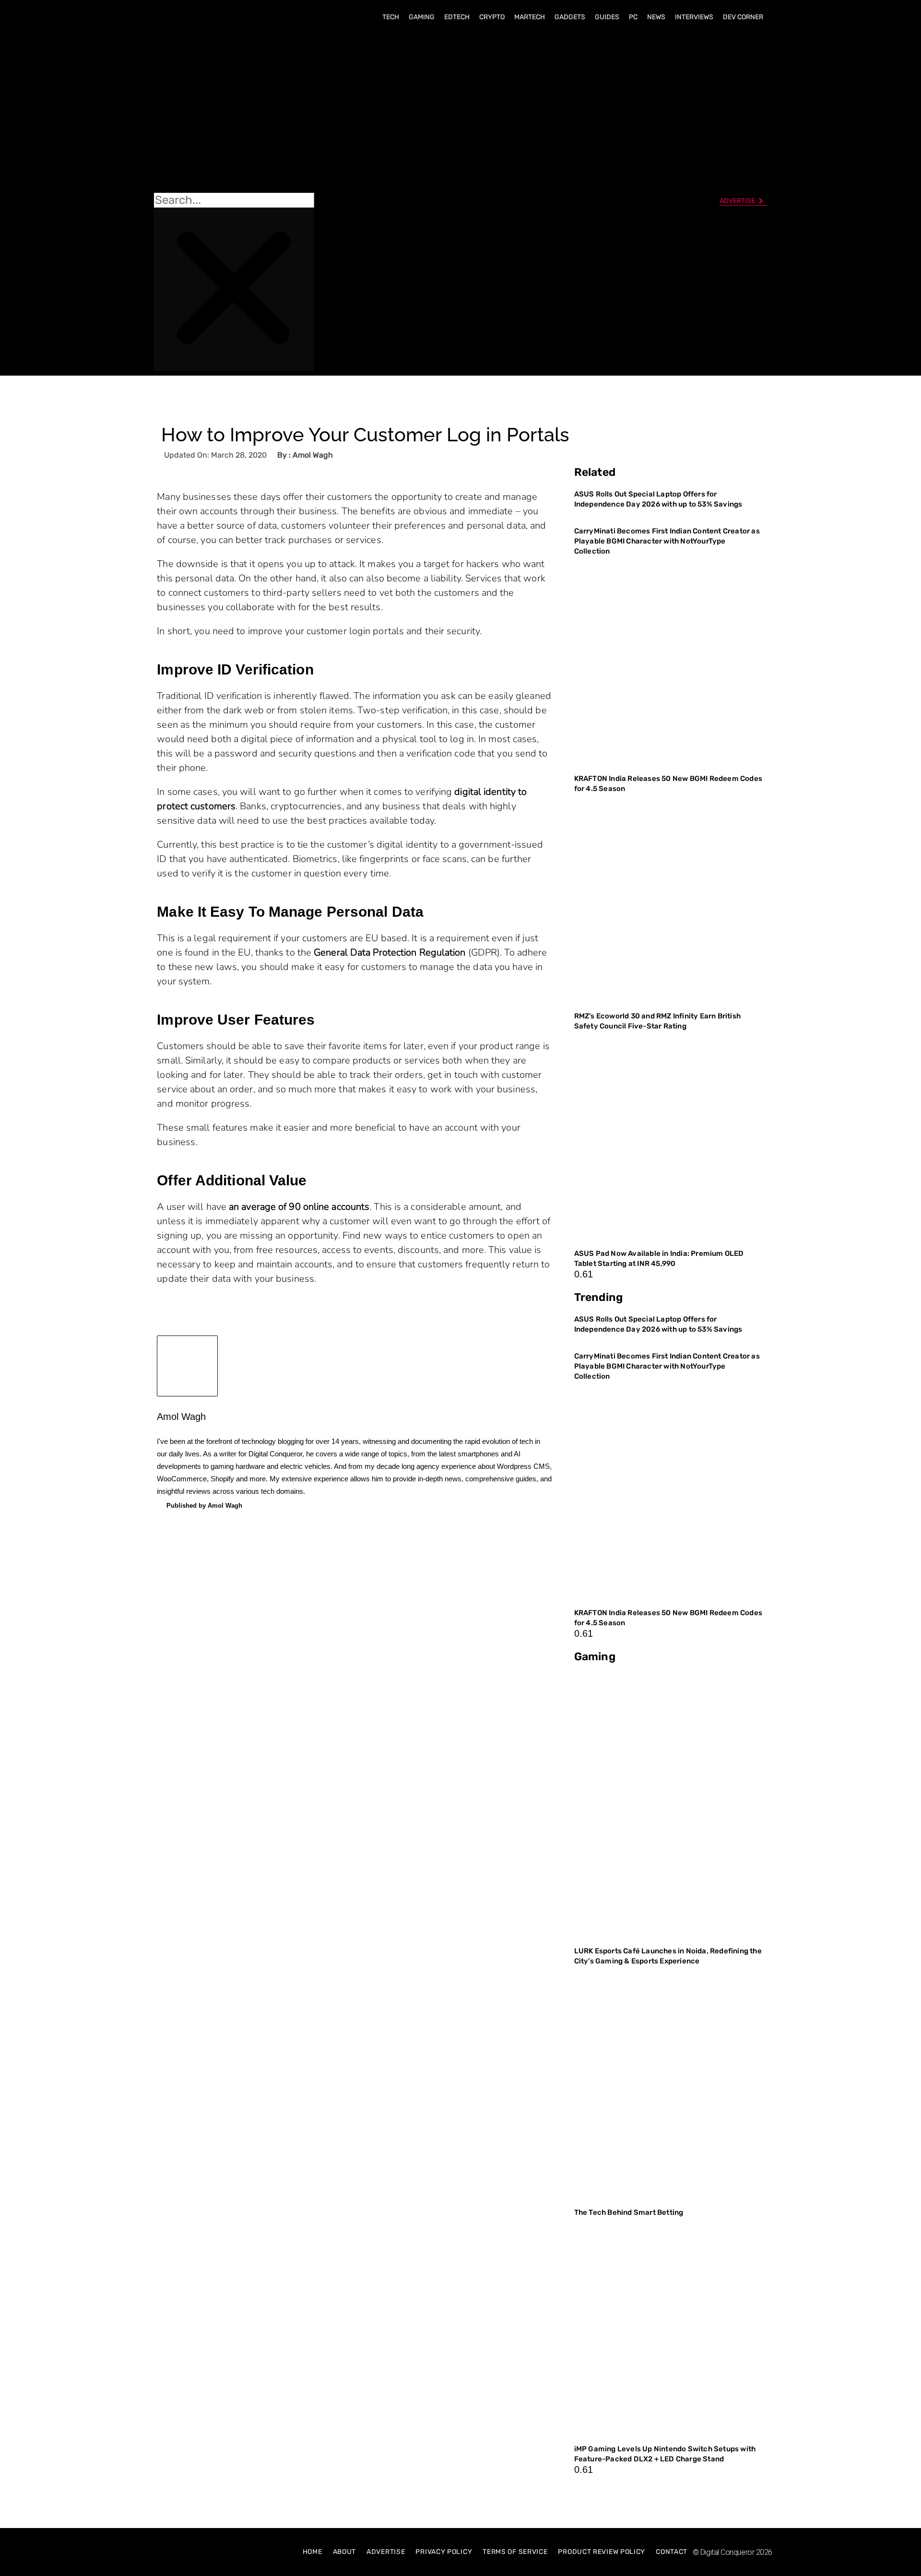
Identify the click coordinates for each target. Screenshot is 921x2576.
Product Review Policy (602, 2552)
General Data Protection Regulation (390, 952)
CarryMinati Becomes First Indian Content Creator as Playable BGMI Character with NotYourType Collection (667, 541)
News (656, 17)
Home (313, 2552)
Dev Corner (743, 17)
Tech (391, 17)
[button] (234, 111)
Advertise (386, 2552)
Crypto (492, 17)
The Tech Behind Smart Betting (630, 2212)
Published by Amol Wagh (204, 1506)
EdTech (457, 17)
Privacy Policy (444, 2552)
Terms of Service (515, 2552)
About (345, 2552)
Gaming (422, 17)
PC (633, 17)
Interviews (694, 17)
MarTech (530, 17)
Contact (672, 2552)
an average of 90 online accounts (299, 1207)
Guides (607, 17)
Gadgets (570, 17)
